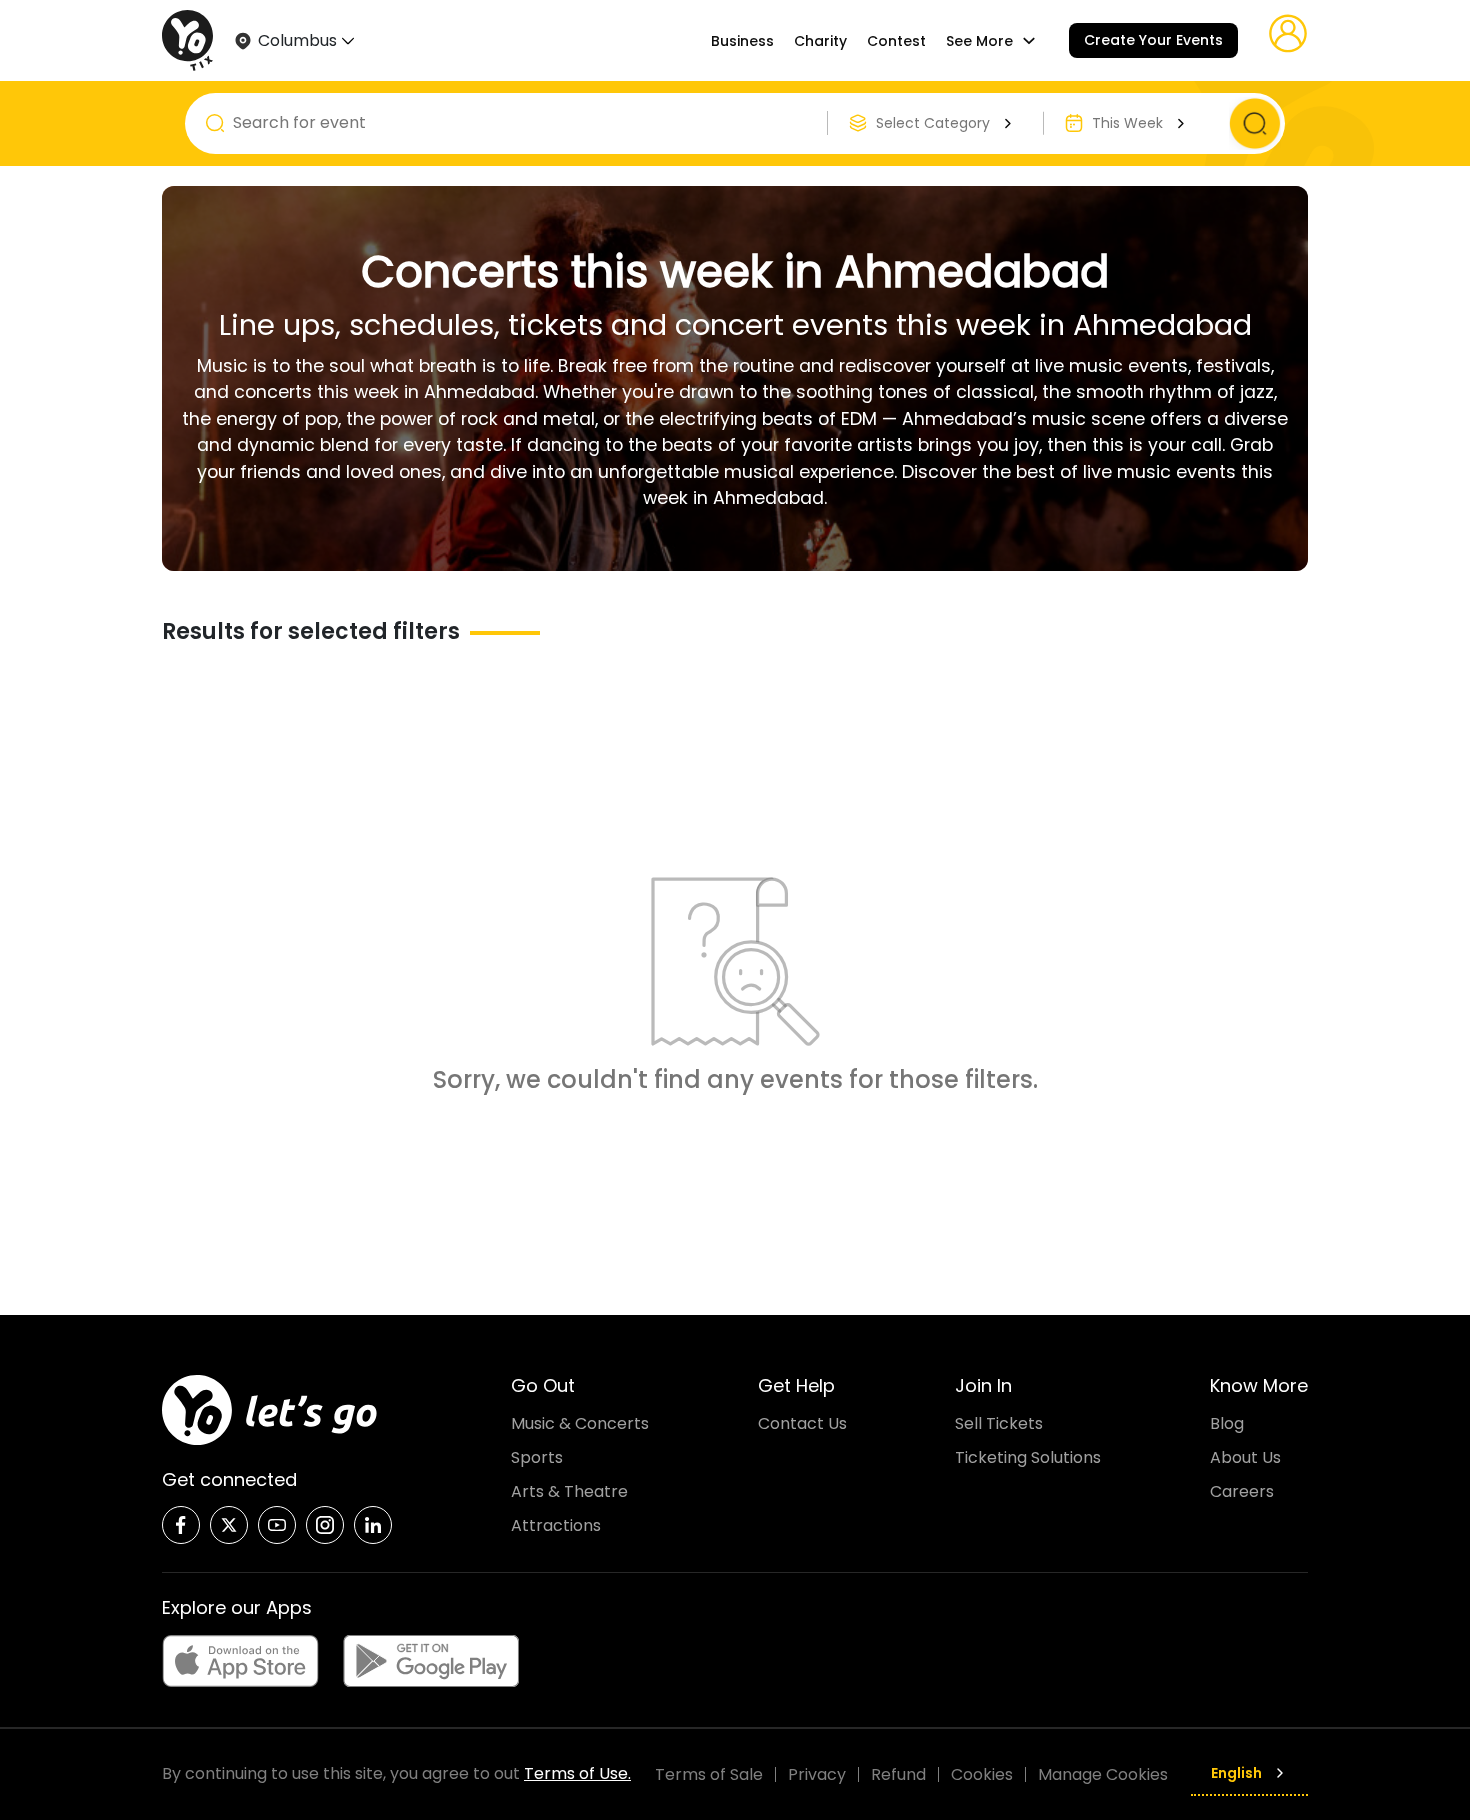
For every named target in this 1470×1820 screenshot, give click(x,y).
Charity (820, 41)
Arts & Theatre (569, 1491)
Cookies (982, 1774)
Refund (898, 1774)
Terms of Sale (709, 1774)
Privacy (817, 1774)
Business (742, 41)
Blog (1227, 1423)
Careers (1242, 1491)
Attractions (556, 1525)
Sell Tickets (999, 1423)
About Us (1245, 1457)
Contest (896, 41)
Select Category (933, 123)
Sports (537, 1457)
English (1236, 1773)
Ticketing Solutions (1028, 1457)
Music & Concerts (580, 1423)
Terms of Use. (577, 1773)
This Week (1127, 123)
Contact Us (802, 1423)
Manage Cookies (1103, 1774)
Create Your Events (1153, 40)
